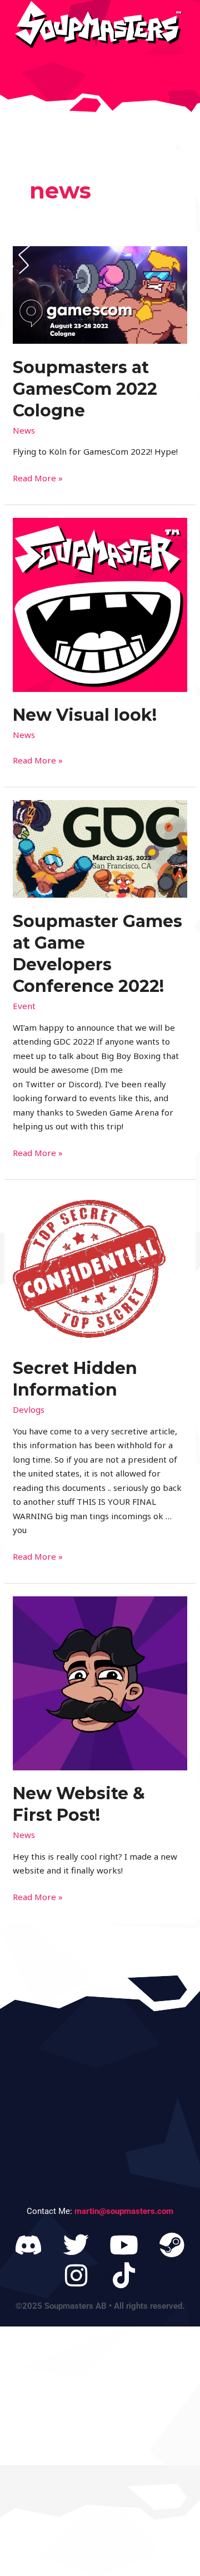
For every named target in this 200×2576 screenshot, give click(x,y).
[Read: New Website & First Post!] (100, 1682)
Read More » (38, 477)
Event (24, 1006)
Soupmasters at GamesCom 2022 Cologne (85, 389)
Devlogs (29, 1409)
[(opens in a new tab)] (100, 294)
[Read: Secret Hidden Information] (89, 1267)
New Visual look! (85, 715)
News (24, 430)
